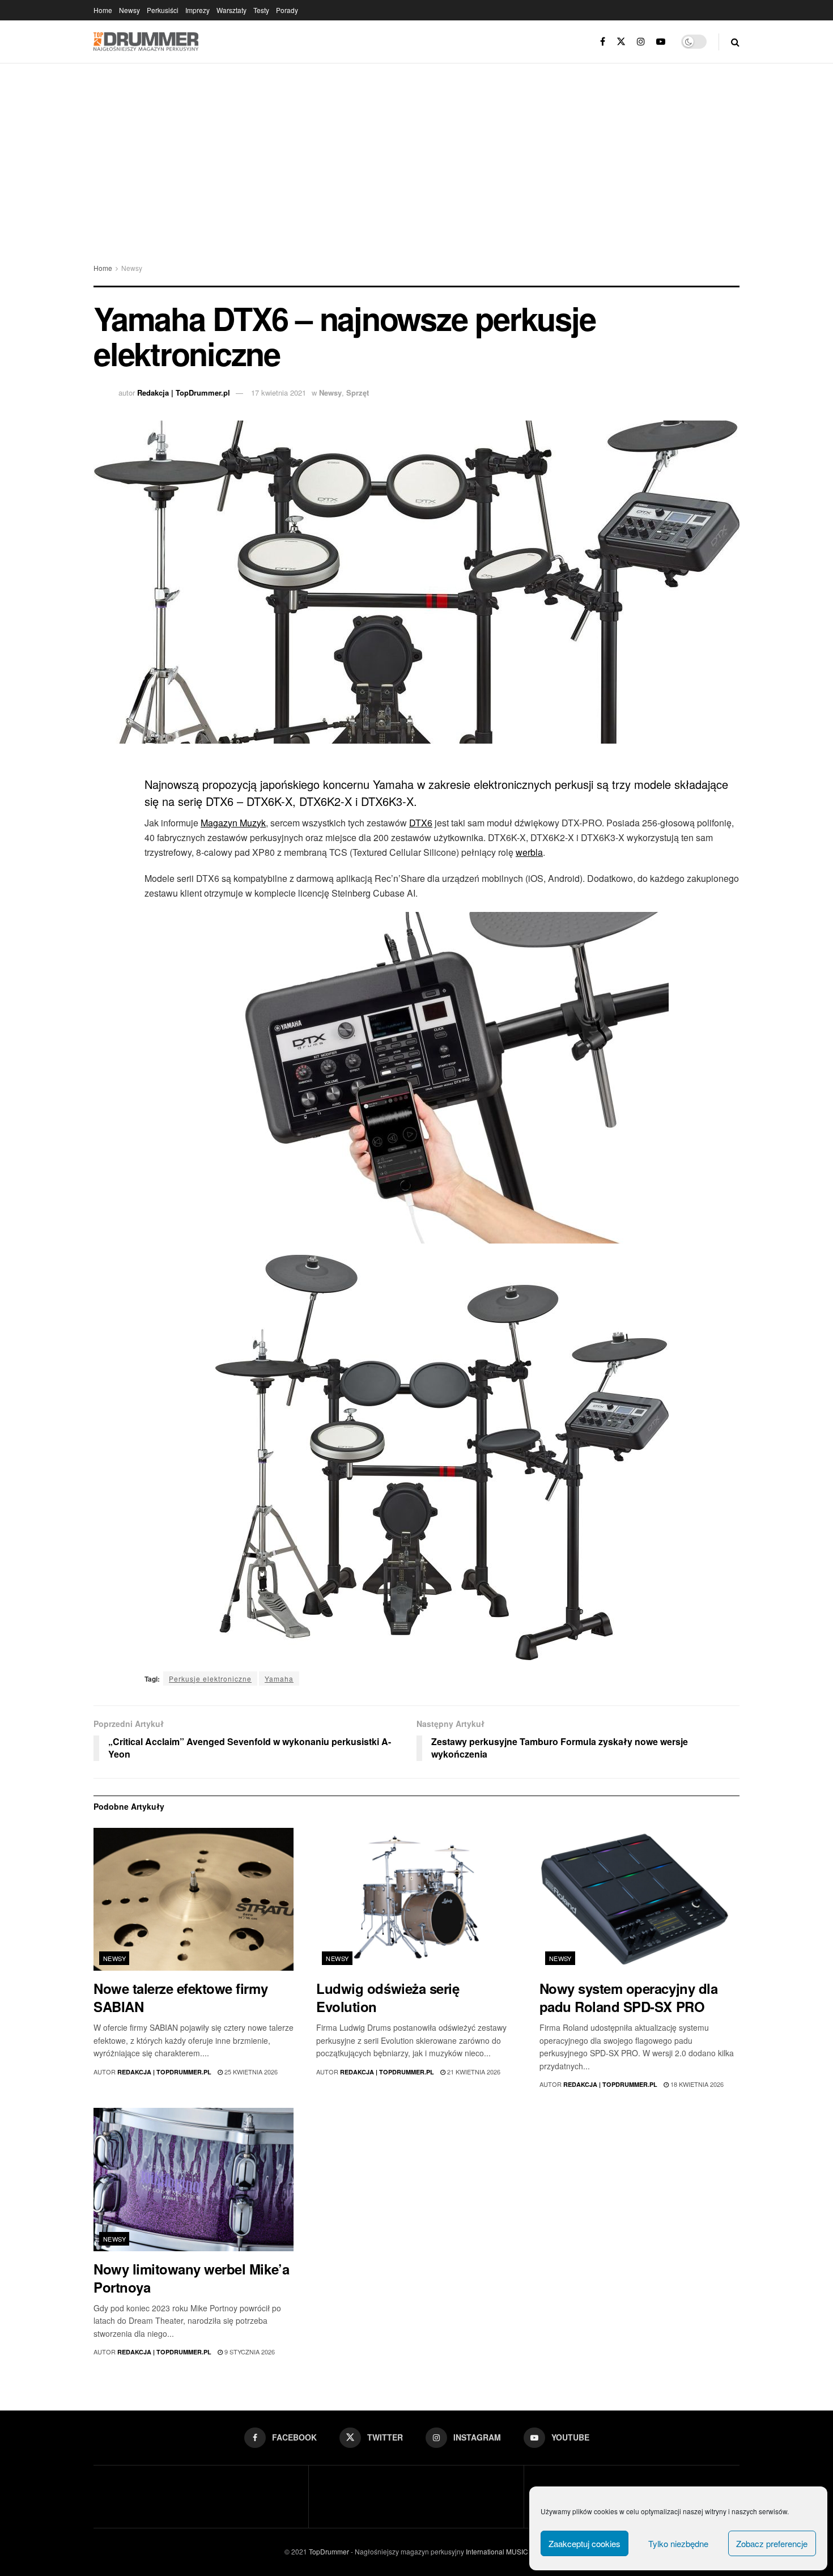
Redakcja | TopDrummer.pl (184, 392)
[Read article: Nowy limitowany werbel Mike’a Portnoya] (194, 2180)
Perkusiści (163, 10)
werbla (529, 852)
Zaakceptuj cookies (585, 2543)
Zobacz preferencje (772, 2543)
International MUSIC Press (506, 2551)
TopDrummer (329, 2551)
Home (103, 10)
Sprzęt (358, 392)
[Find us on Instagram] (641, 42)
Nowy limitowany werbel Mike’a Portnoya (191, 2278)
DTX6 (421, 823)
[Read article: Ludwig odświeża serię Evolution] (416, 1900)
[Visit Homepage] (146, 42)
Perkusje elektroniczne (210, 1679)
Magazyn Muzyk (233, 823)
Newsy (129, 10)
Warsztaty (231, 10)
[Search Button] (735, 42)
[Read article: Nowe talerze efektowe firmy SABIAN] (194, 1900)
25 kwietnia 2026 (250, 2072)
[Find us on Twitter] (621, 42)
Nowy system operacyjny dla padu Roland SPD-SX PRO (629, 1997)
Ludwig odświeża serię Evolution (388, 1997)
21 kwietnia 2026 (473, 2072)
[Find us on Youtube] (661, 42)
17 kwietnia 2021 (279, 392)
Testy (261, 10)
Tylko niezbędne (678, 2543)
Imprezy (197, 10)
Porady (287, 10)
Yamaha (279, 1679)
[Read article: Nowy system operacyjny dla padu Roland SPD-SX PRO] (639, 1900)
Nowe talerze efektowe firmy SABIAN (180, 1997)
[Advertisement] (416, 148)
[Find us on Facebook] (603, 42)
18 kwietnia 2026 (696, 2084)
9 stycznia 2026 (249, 2352)
